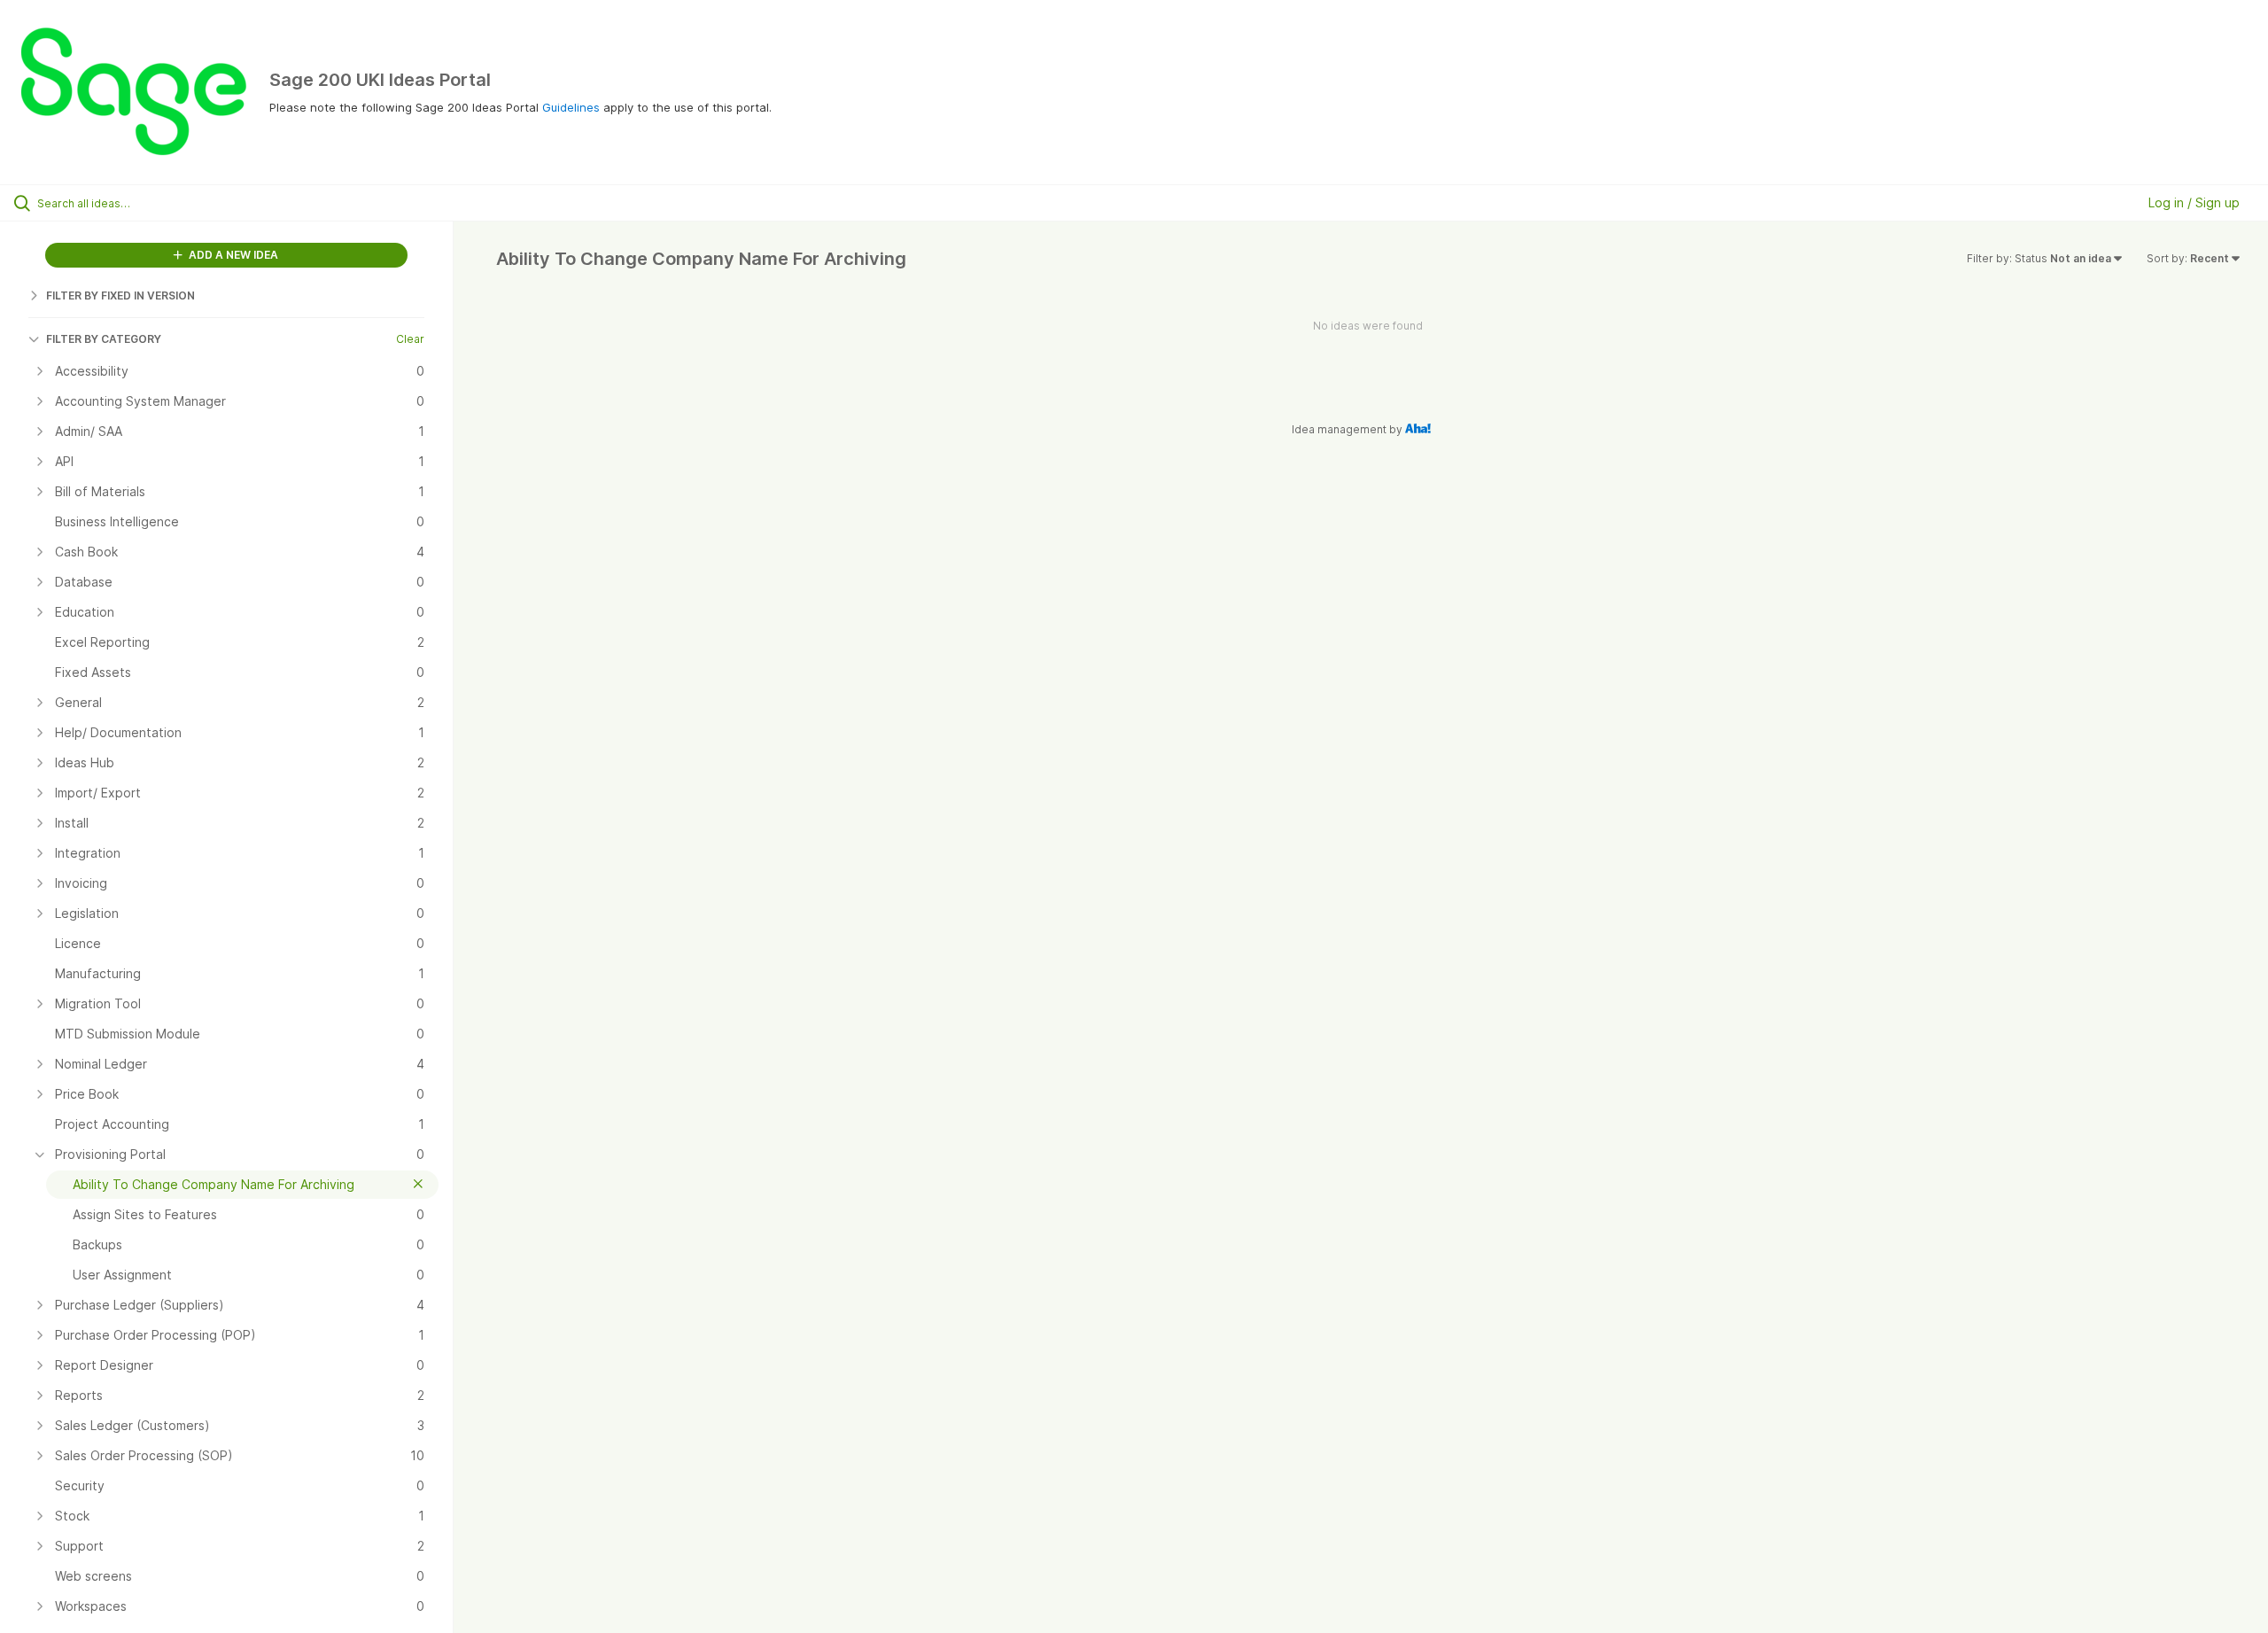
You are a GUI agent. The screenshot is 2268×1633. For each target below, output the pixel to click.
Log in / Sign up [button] (2194, 202)
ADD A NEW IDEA (232, 255)
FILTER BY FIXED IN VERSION (120, 295)
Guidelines (571, 107)
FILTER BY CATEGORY (104, 339)
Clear (410, 339)
